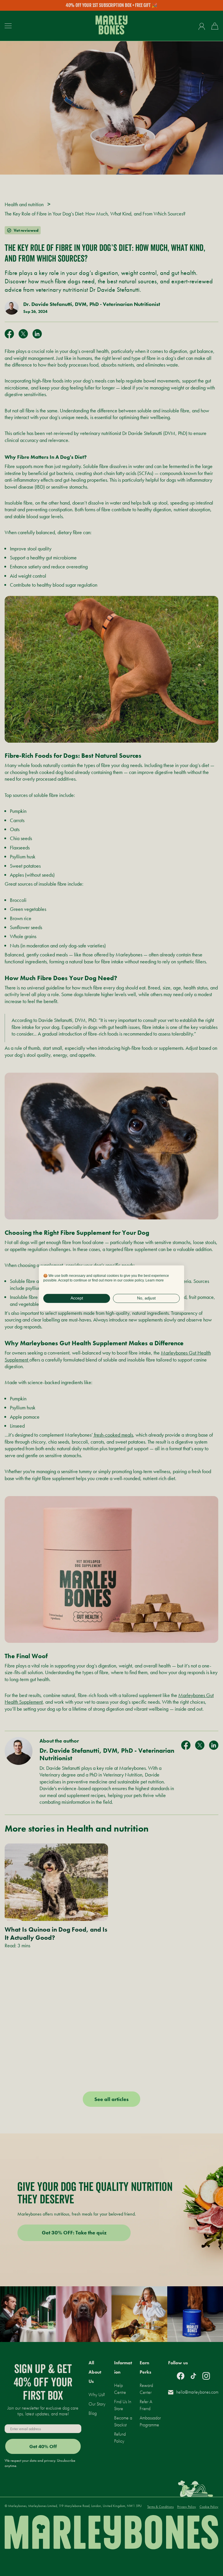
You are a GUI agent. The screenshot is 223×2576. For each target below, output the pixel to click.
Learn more (155, 1280)
